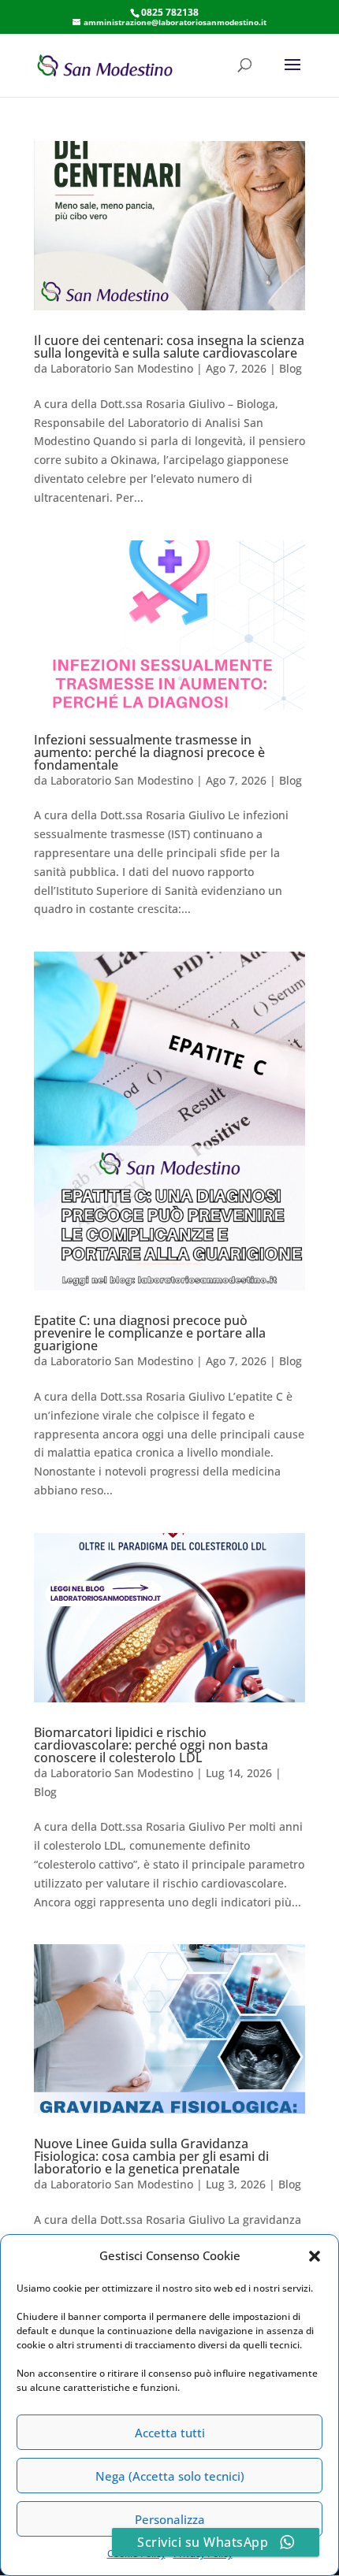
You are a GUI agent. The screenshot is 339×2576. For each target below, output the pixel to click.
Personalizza (170, 2519)
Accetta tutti (170, 2433)
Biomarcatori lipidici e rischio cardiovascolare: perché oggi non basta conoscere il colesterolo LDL (151, 1745)
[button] (315, 2256)
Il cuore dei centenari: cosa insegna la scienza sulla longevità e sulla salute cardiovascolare (169, 347)
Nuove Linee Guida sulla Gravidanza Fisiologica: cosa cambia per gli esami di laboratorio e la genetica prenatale (151, 2156)
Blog (291, 368)
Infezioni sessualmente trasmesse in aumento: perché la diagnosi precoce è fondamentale (149, 752)
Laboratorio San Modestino (122, 368)
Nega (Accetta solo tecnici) (170, 2476)
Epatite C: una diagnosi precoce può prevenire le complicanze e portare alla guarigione (150, 1333)
